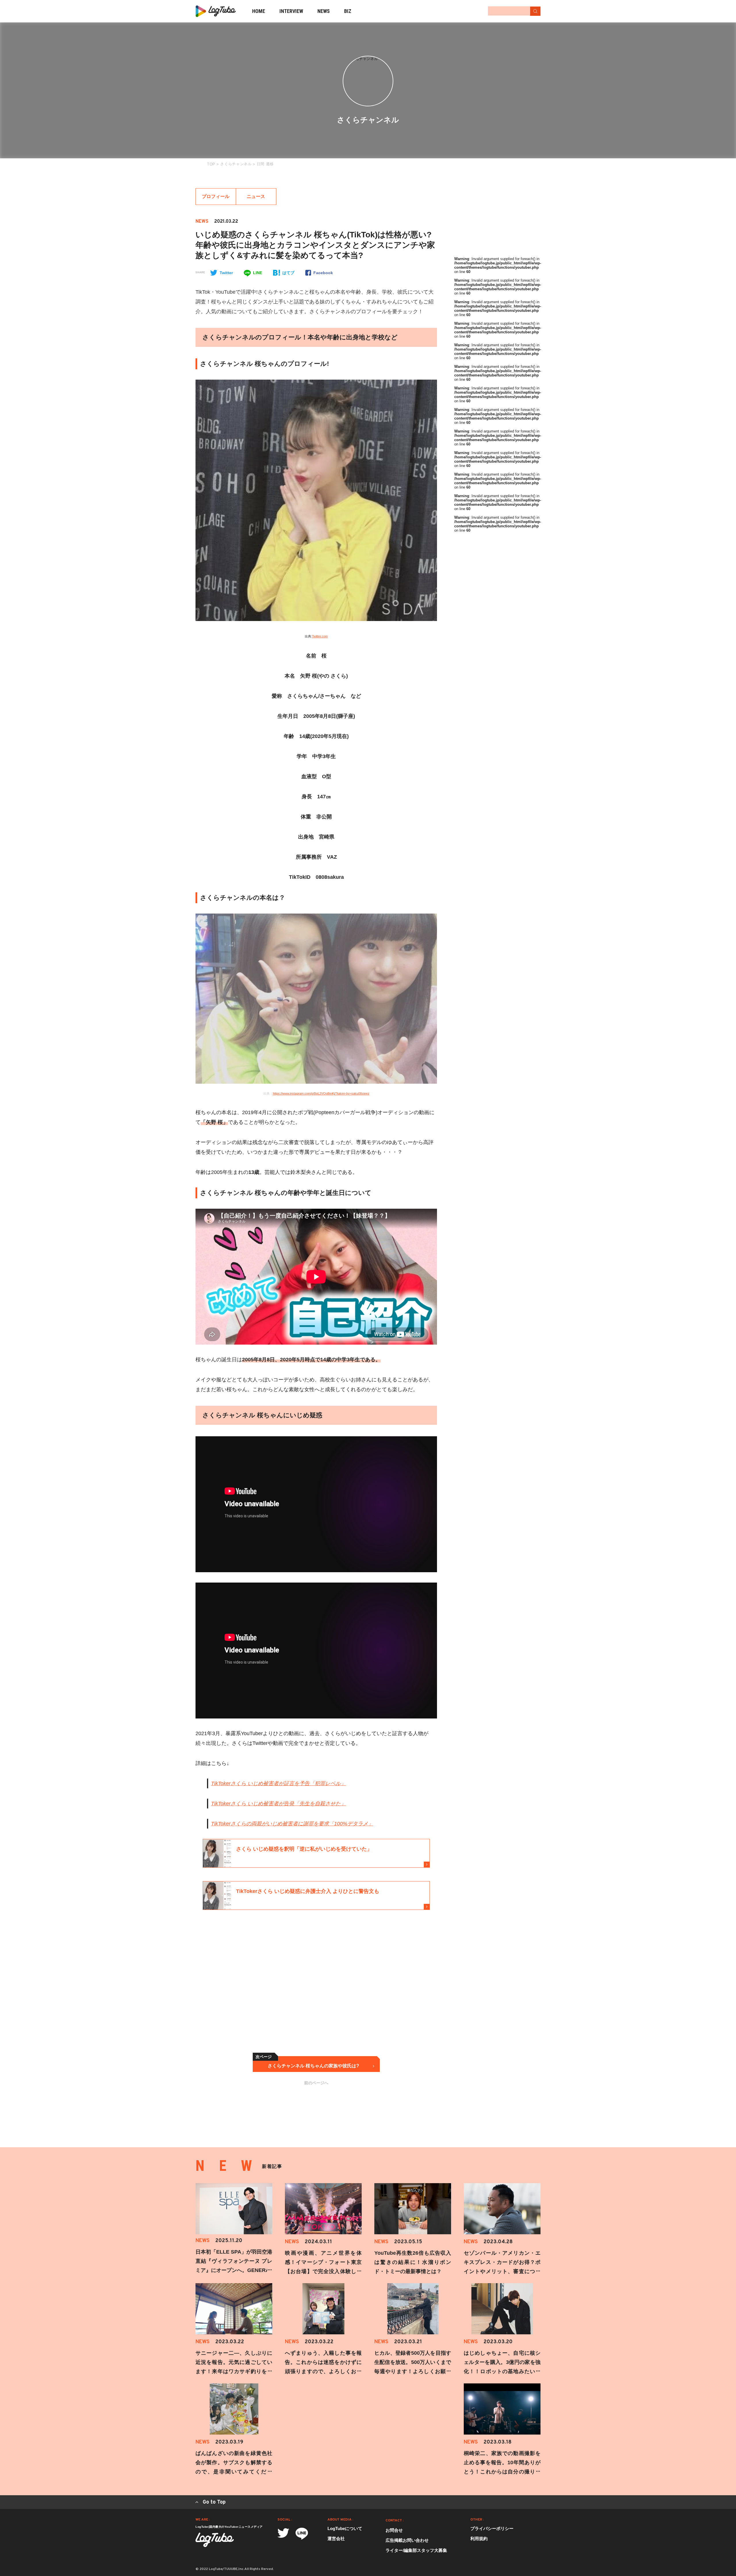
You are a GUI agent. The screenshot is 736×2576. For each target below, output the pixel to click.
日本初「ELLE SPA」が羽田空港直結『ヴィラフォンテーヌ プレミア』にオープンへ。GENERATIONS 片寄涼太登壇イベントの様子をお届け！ (234, 2270)
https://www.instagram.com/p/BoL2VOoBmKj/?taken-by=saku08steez (321, 1093)
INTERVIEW (291, 11)
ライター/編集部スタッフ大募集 (416, 2550)
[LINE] (302, 2534)
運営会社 (336, 2538)
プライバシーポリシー (492, 2528)
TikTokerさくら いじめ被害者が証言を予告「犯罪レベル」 (278, 1783)
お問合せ (394, 2530)
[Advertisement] (262, 1992)
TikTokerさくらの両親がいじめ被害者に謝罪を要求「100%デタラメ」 (292, 1824)
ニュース (256, 196)
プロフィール (216, 196)
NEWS (324, 11)
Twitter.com (320, 636)
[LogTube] (216, 11)
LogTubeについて (345, 2528)
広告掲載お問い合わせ (407, 2540)
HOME (259, 11)
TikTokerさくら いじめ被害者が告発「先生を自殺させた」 (278, 1804)
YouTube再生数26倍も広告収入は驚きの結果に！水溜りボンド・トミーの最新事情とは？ (413, 2262)
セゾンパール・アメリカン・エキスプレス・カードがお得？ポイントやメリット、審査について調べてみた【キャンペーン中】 (502, 2271)
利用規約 (479, 2538)
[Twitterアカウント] (283, 2533)
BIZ (348, 11)
